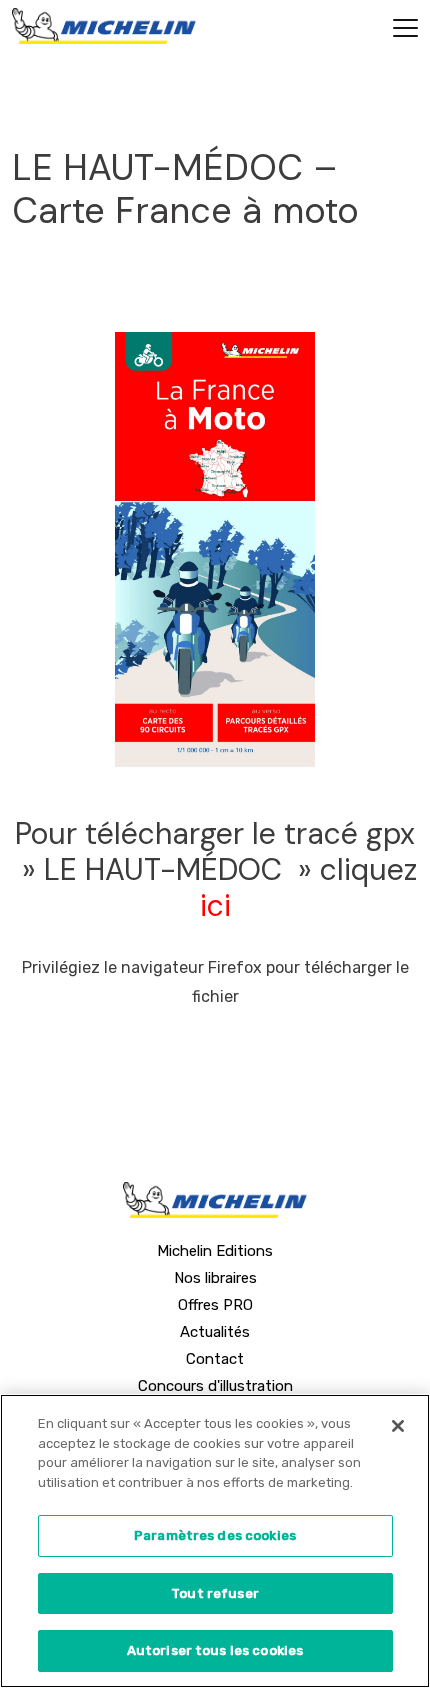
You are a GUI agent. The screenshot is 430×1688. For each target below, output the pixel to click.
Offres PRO (215, 1305)
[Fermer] (398, 1426)
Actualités (215, 1332)
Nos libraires (215, 1278)
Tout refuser (215, 1593)
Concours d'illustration (215, 1386)
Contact (215, 1359)
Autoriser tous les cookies (215, 1650)
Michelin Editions (215, 1251)
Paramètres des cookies (215, 1535)
